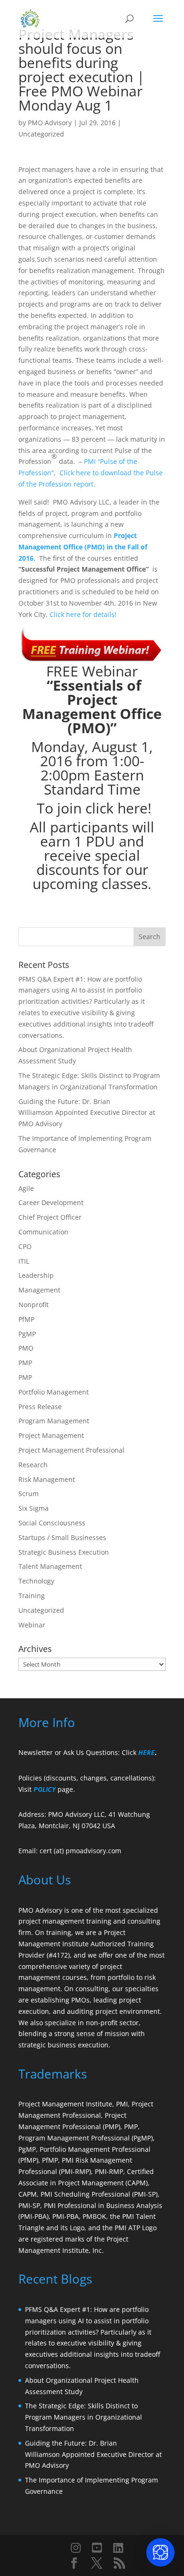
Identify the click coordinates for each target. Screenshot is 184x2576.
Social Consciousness (52, 1523)
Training (32, 1596)
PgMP (27, 1334)
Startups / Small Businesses (62, 1537)
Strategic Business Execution (64, 1552)
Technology (36, 1581)
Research (33, 1465)
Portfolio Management (54, 1392)
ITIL (24, 1261)
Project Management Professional (71, 1450)
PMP (25, 1363)
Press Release (40, 1407)
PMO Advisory (50, 123)
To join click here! (94, 808)
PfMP (26, 1319)
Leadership (36, 1275)
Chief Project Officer (50, 1217)
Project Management (51, 1435)
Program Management (54, 1421)
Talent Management (50, 1566)
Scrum (29, 1493)
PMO (26, 1348)
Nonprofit (33, 1305)
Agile (26, 1188)
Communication (43, 1232)
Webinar (32, 1625)
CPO (25, 1246)
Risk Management (47, 1479)
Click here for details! (83, 614)
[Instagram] (76, 2548)
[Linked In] (118, 2548)
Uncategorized (41, 134)
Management (39, 1290)
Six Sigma (33, 1508)
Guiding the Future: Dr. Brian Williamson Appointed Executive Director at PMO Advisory (87, 1113)
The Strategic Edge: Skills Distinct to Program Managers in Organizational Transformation (84, 2417)
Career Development (51, 1202)
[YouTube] (97, 2548)
